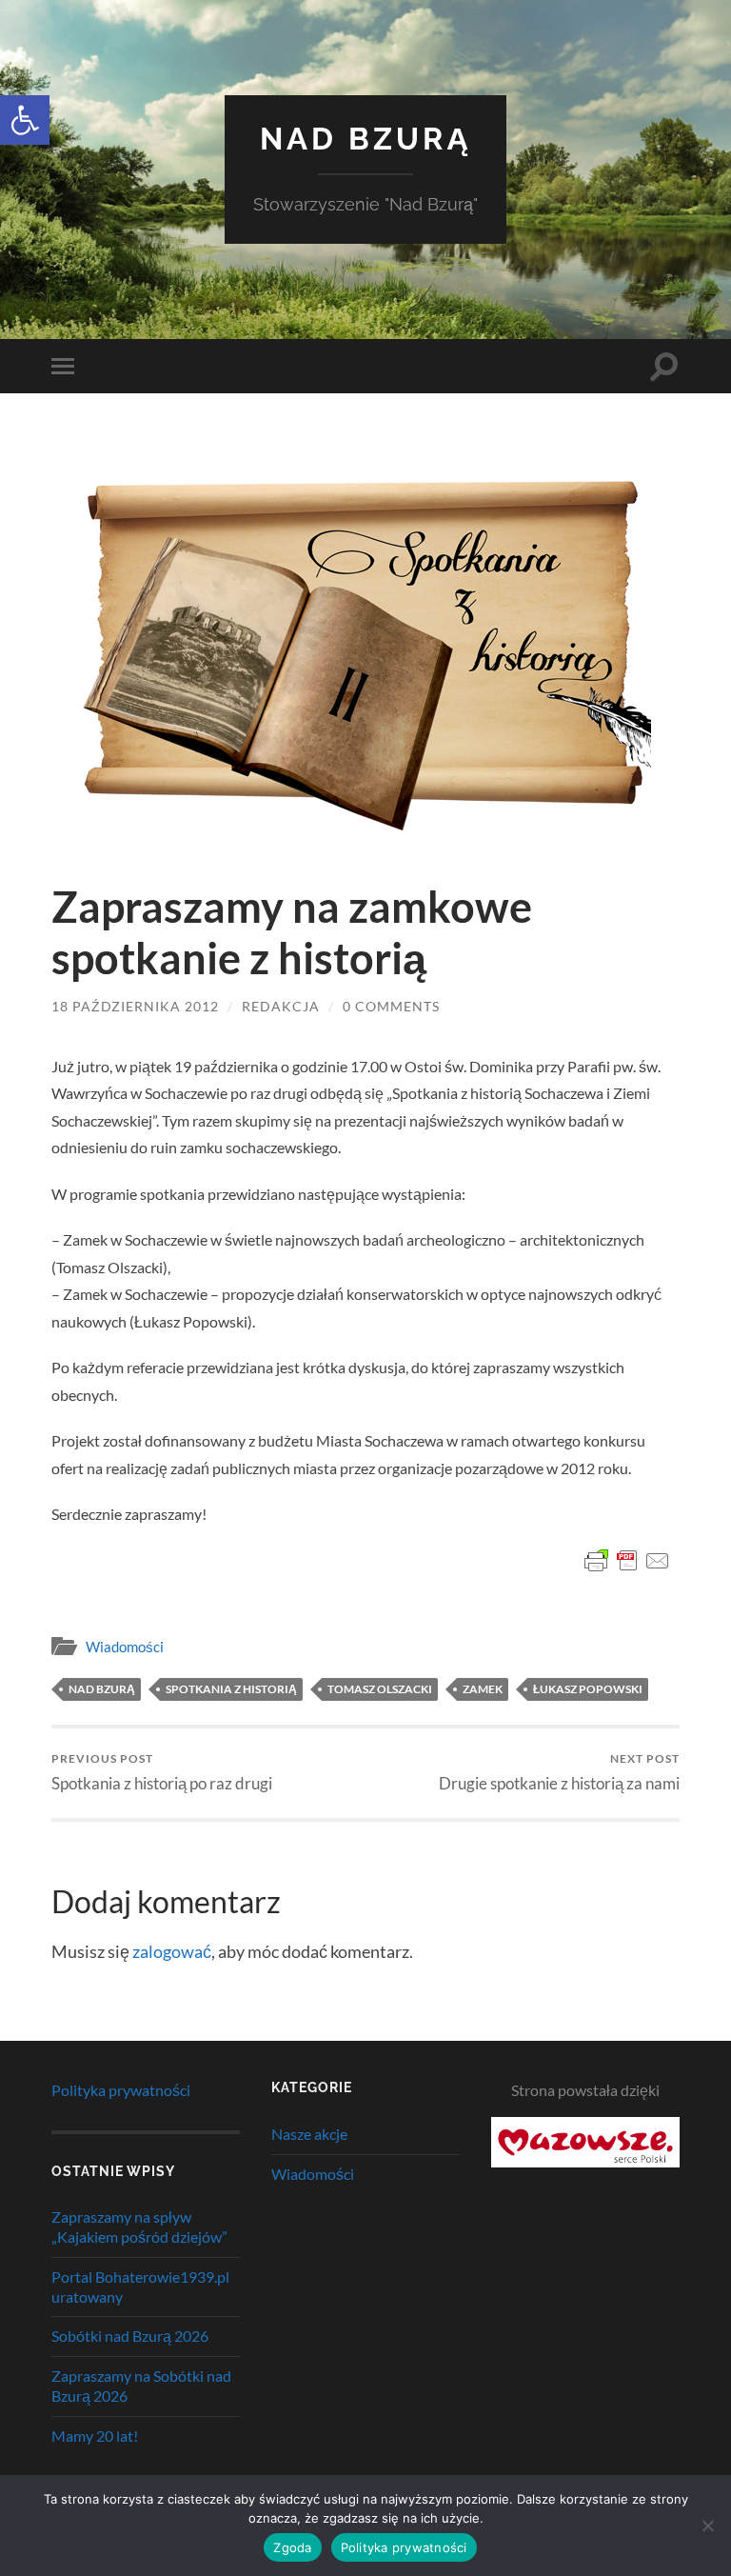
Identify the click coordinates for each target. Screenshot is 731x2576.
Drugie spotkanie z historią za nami (559, 1772)
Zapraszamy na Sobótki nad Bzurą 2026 (141, 2386)
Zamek (483, 1689)
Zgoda (292, 2547)
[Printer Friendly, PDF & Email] (627, 1561)
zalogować (172, 1951)
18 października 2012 (135, 1006)
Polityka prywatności (121, 2090)
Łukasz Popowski (588, 1689)
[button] (25, 120)
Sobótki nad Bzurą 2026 (130, 2336)
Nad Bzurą (366, 139)
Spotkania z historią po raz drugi (162, 1772)
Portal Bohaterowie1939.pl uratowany (140, 2286)
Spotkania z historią (231, 1689)
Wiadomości (125, 1647)
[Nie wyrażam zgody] (707, 2526)
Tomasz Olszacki (380, 1689)
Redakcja (281, 1006)
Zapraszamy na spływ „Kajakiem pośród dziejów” (139, 2227)
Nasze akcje (309, 2134)
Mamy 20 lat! (95, 2436)
